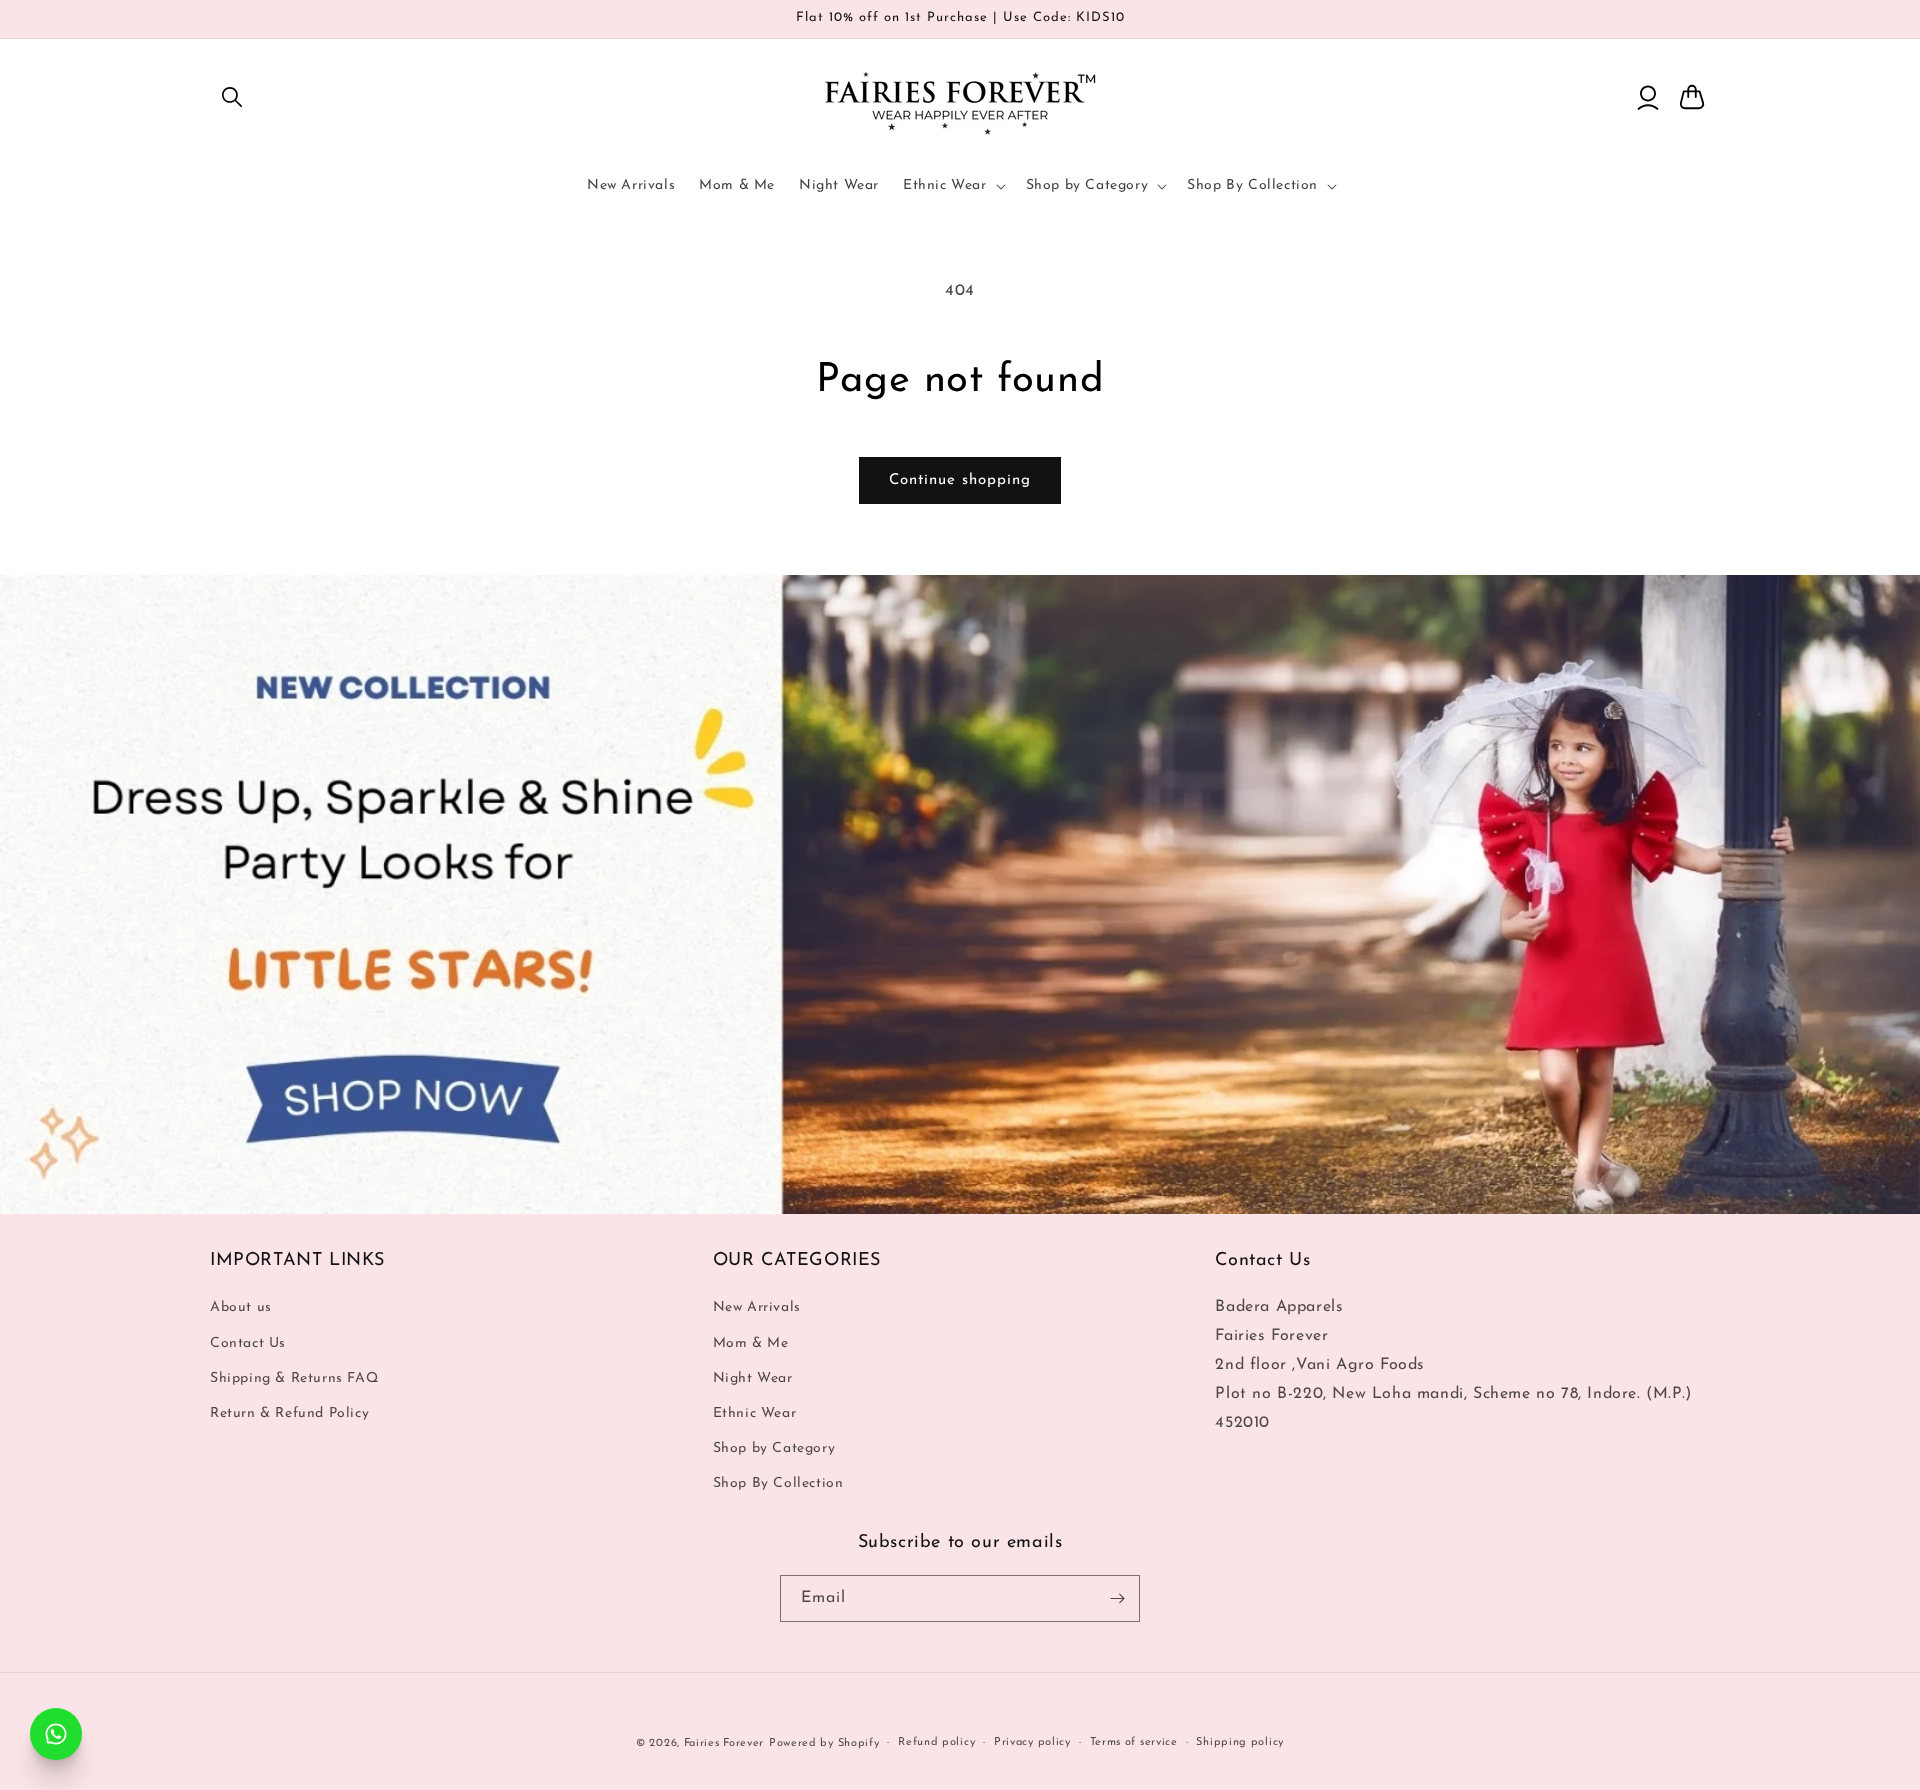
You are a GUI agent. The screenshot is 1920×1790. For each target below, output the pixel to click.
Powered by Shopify (824, 1743)
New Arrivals (757, 1308)
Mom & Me (751, 1343)
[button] (232, 97)
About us (241, 1308)
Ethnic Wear (755, 1413)
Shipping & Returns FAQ (294, 1378)
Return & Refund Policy (289, 1413)
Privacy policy (1032, 1742)
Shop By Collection (778, 1484)
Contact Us (248, 1343)
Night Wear (753, 1378)
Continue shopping (960, 480)
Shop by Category (774, 1449)
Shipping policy (1240, 1742)
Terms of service (1134, 1742)
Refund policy (936, 1742)
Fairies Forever (724, 1743)
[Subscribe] (1117, 1598)
